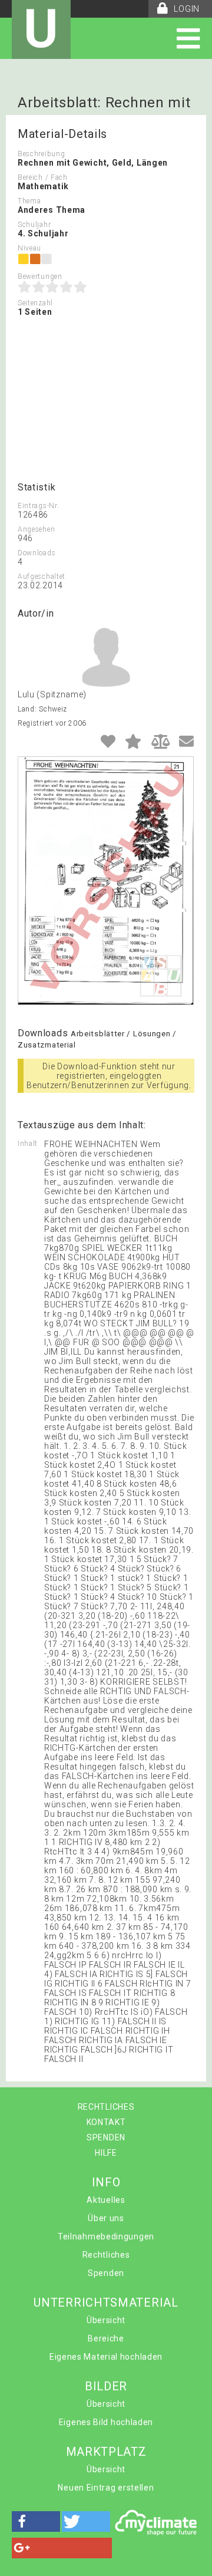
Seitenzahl (35, 303)
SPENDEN (106, 2137)
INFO (106, 2182)
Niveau (29, 248)
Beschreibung (41, 154)
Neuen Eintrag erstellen (106, 2488)
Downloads (37, 553)
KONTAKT (106, 2122)
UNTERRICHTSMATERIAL (106, 2302)
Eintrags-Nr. (38, 506)
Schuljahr (34, 225)
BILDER (106, 2386)
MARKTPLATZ (106, 2452)
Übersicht (106, 2320)
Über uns (106, 2218)
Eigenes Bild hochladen (106, 2422)
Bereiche (106, 2338)
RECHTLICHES (106, 2107)
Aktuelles (106, 2200)
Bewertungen (40, 276)
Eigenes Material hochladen (106, 2357)
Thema (29, 201)
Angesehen (36, 529)
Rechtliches (106, 2255)
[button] (36, 2521)
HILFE (106, 2153)
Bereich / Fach (43, 177)
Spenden (106, 2273)
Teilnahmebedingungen (106, 2236)
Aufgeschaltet (42, 577)
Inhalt (28, 1144)
